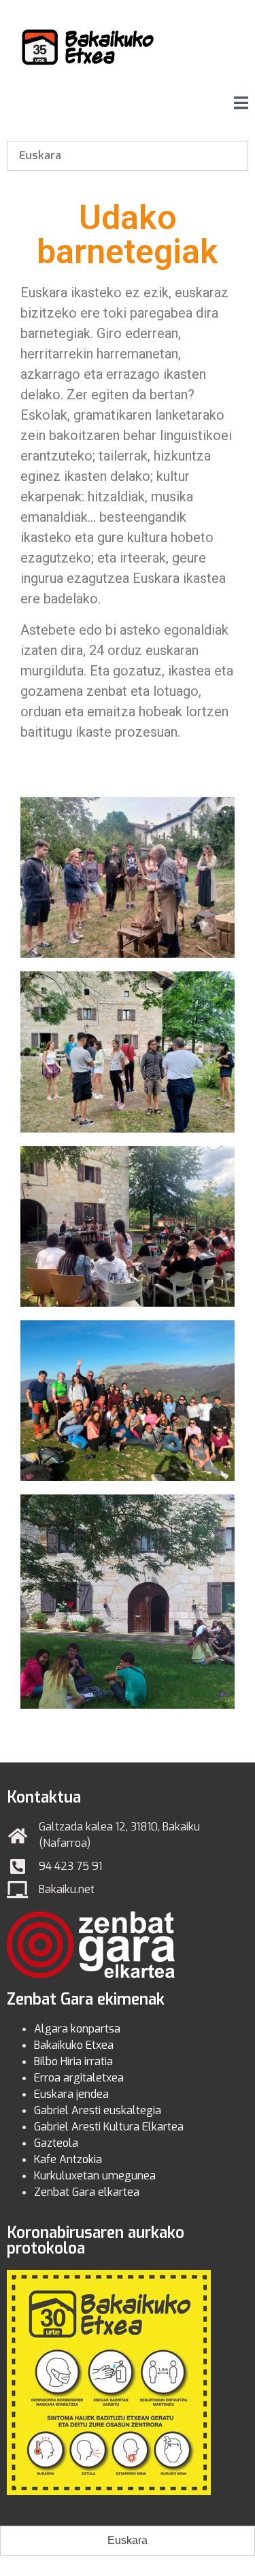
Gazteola (56, 2143)
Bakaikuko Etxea (74, 2045)
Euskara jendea (71, 2094)
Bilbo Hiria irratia (73, 2061)
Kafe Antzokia (68, 2159)
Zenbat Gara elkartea (87, 2192)
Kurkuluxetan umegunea (95, 2176)
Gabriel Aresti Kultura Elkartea (109, 2127)
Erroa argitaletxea (79, 2078)
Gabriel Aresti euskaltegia (98, 2110)
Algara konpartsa (77, 2029)
